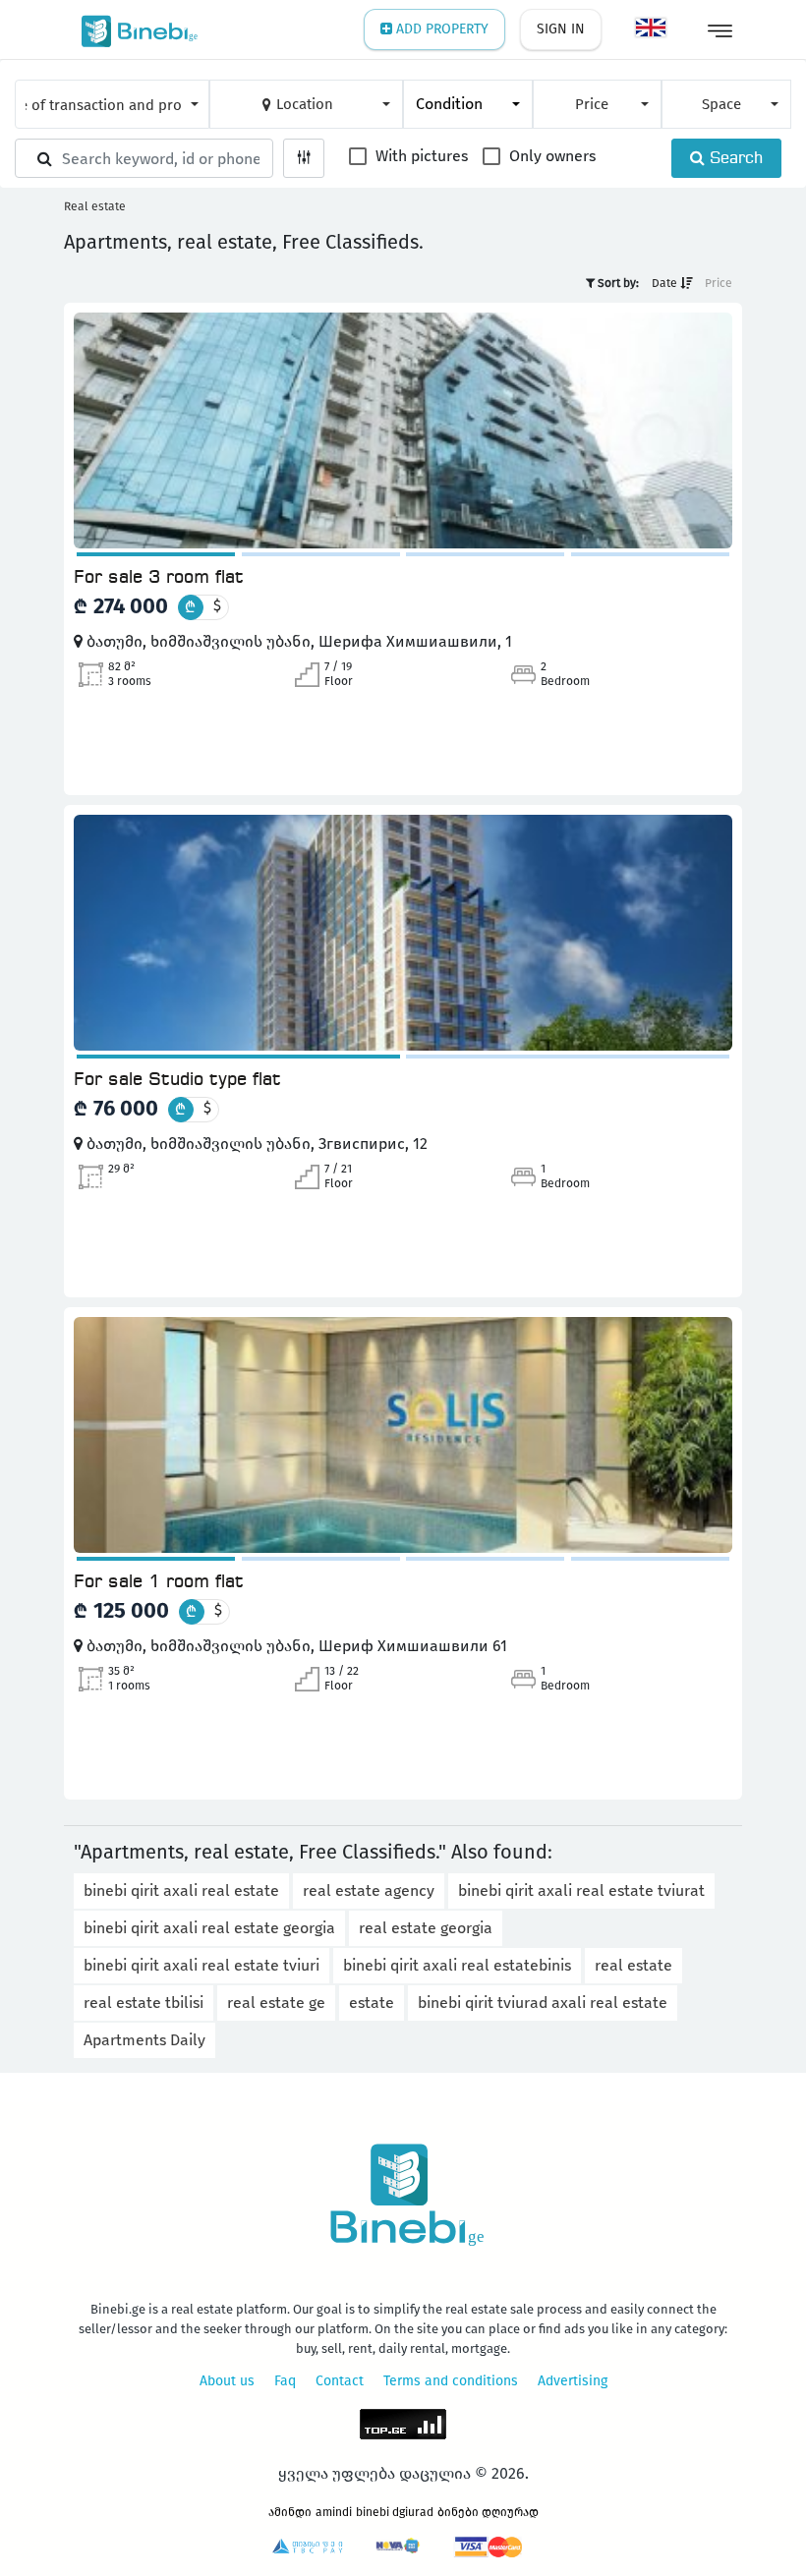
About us (227, 2381)
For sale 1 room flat (159, 1582)
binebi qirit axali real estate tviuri (201, 1965)
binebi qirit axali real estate (181, 1890)
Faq (285, 2381)
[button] (112, 104)
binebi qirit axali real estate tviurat (581, 1890)
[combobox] (468, 104)
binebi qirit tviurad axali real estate (543, 2003)
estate (372, 2003)
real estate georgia (426, 1928)
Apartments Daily (144, 2040)
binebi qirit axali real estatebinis (457, 1965)
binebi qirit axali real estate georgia (209, 1928)
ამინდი (290, 2512)
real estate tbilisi (144, 2003)
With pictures (420, 157)
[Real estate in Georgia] (135, 29)
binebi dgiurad (395, 2512)
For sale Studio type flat (177, 1080)
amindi (334, 2512)
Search (734, 159)
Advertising (573, 2381)
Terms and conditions (451, 2381)
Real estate (95, 206)
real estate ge (276, 2003)
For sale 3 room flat (159, 578)
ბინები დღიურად (488, 2512)
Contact (340, 2381)
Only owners (550, 157)
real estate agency (369, 1890)
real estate (633, 1965)
